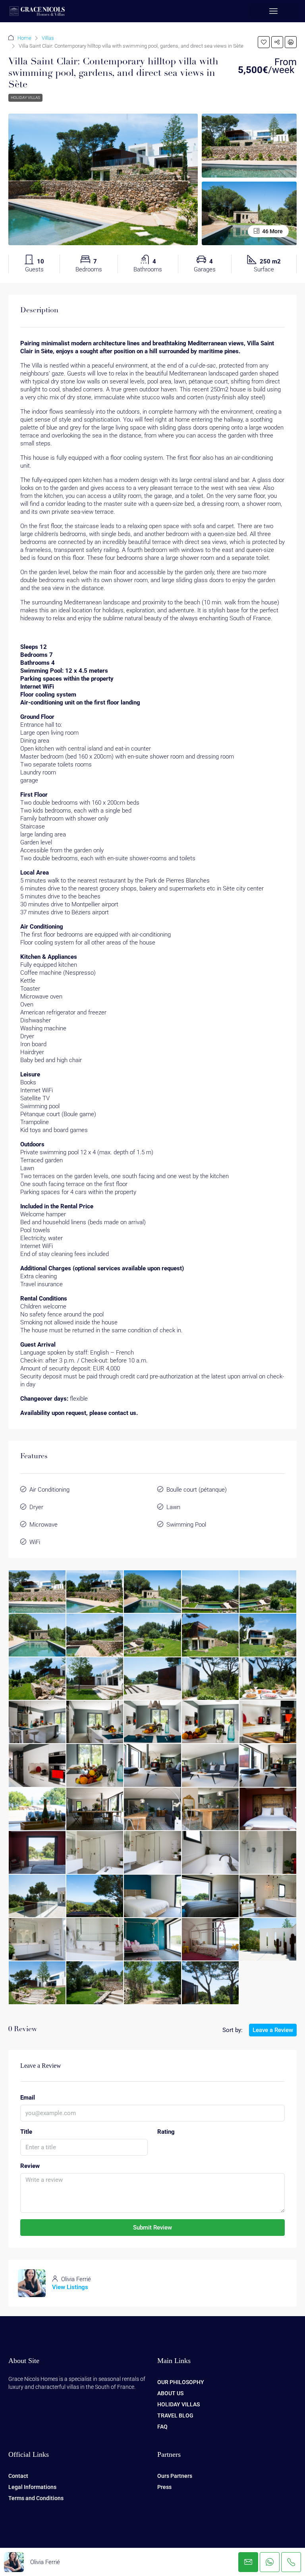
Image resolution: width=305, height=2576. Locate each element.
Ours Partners (175, 2476)
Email (28, 2098)
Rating (166, 2132)
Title (26, 2132)
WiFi (35, 1542)
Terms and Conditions (36, 2498)
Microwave (43, 1525)
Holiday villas (25, 98)
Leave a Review (273, 2030)
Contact (18, 2476)
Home (24, 38)
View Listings (70, 2287)
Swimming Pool (186, 1525)
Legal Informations (32, 2487)
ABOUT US (170, 2393)
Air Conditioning (49, 1490)
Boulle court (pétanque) (197, 1490)
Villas (48, 38)
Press (164, 2487)
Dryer (36, 1507)
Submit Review (152, 2228)
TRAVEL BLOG (175, 2415)
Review (30, 2166)
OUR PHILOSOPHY (181, 2382)
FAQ (162, 2427)
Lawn (173, 1507)
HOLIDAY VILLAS (179, 2404)
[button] (274, 11)
